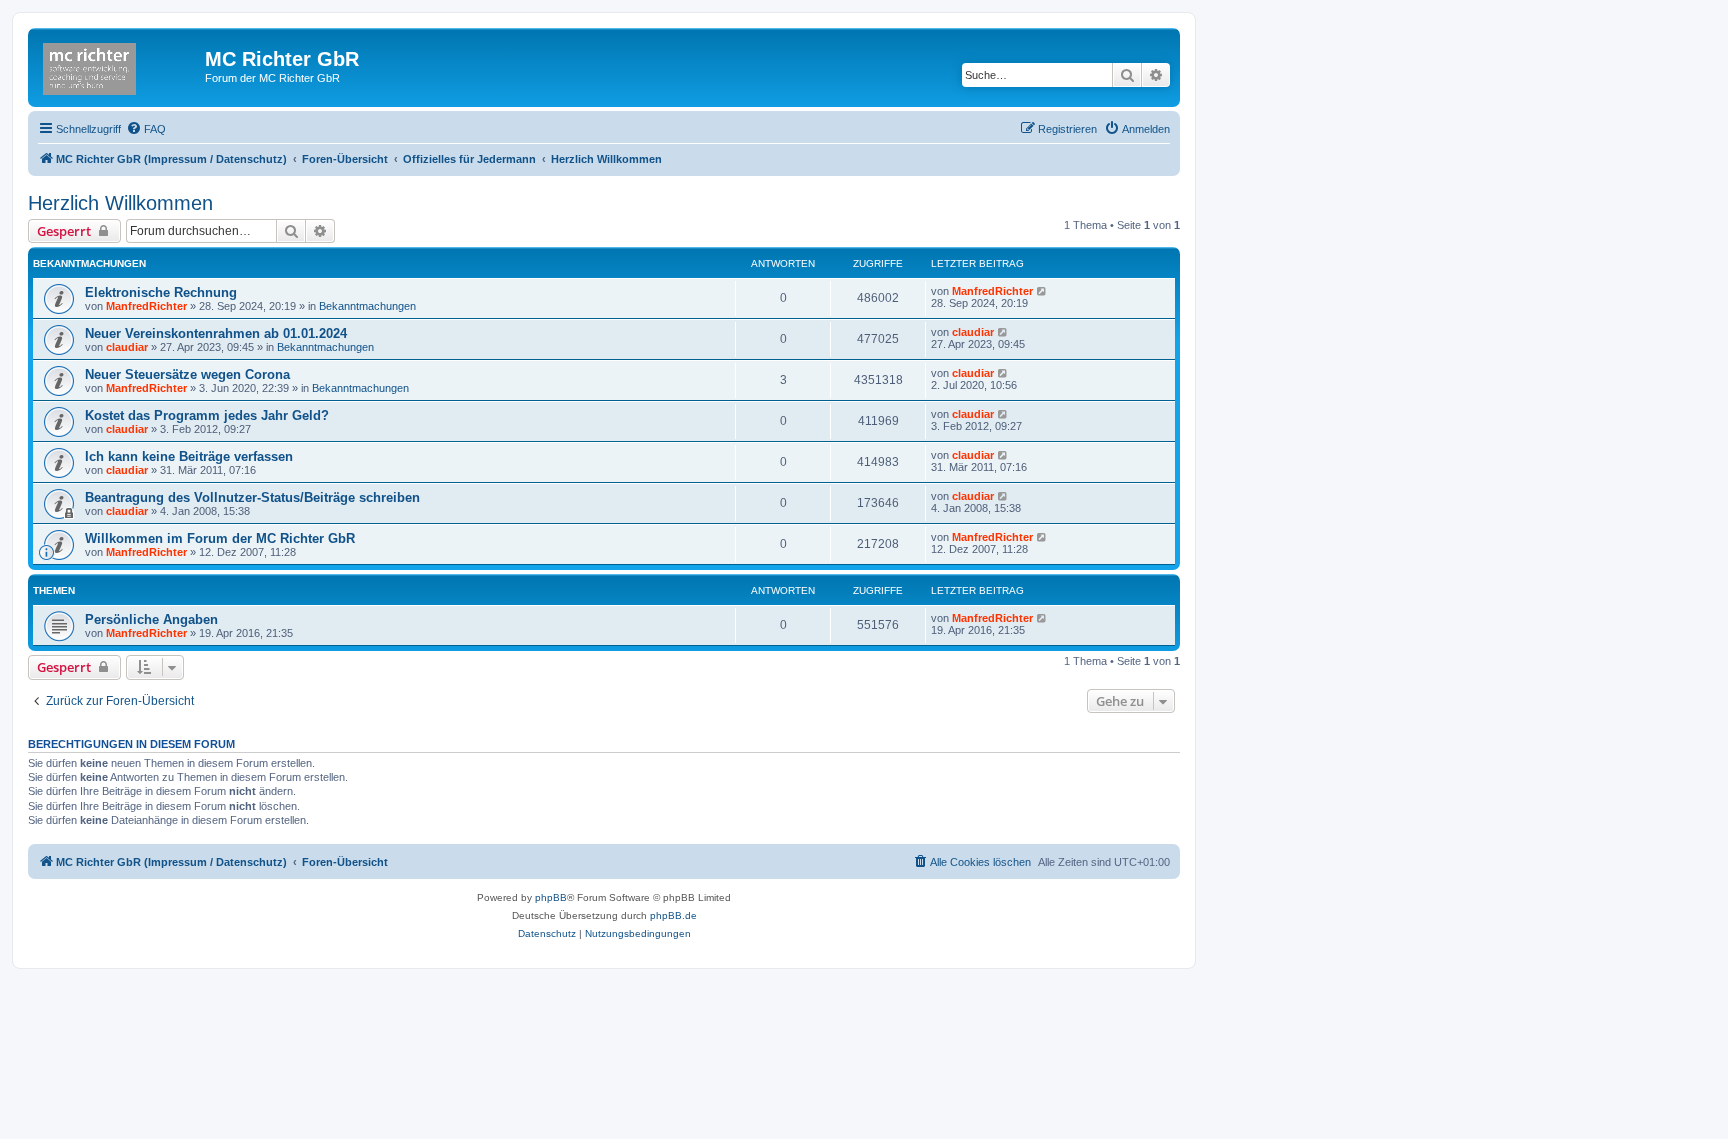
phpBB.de (673, 915)
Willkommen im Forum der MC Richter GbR (220, 538)
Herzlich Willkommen (120, 203)
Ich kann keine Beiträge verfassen (189, 456)
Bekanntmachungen (367, 306)
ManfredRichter (146, 306)
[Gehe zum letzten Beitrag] (1042, 291)
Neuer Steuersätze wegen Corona (187, 374)
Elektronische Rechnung (161, 292)
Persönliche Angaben (151, 619)
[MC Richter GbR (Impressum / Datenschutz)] (119, 65)
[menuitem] (146, 129)
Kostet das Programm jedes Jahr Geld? (207, 415)
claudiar (127, 347)
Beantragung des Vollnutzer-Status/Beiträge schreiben (252, 497)
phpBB (551, 897)
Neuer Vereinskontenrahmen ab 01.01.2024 (216, 333)
